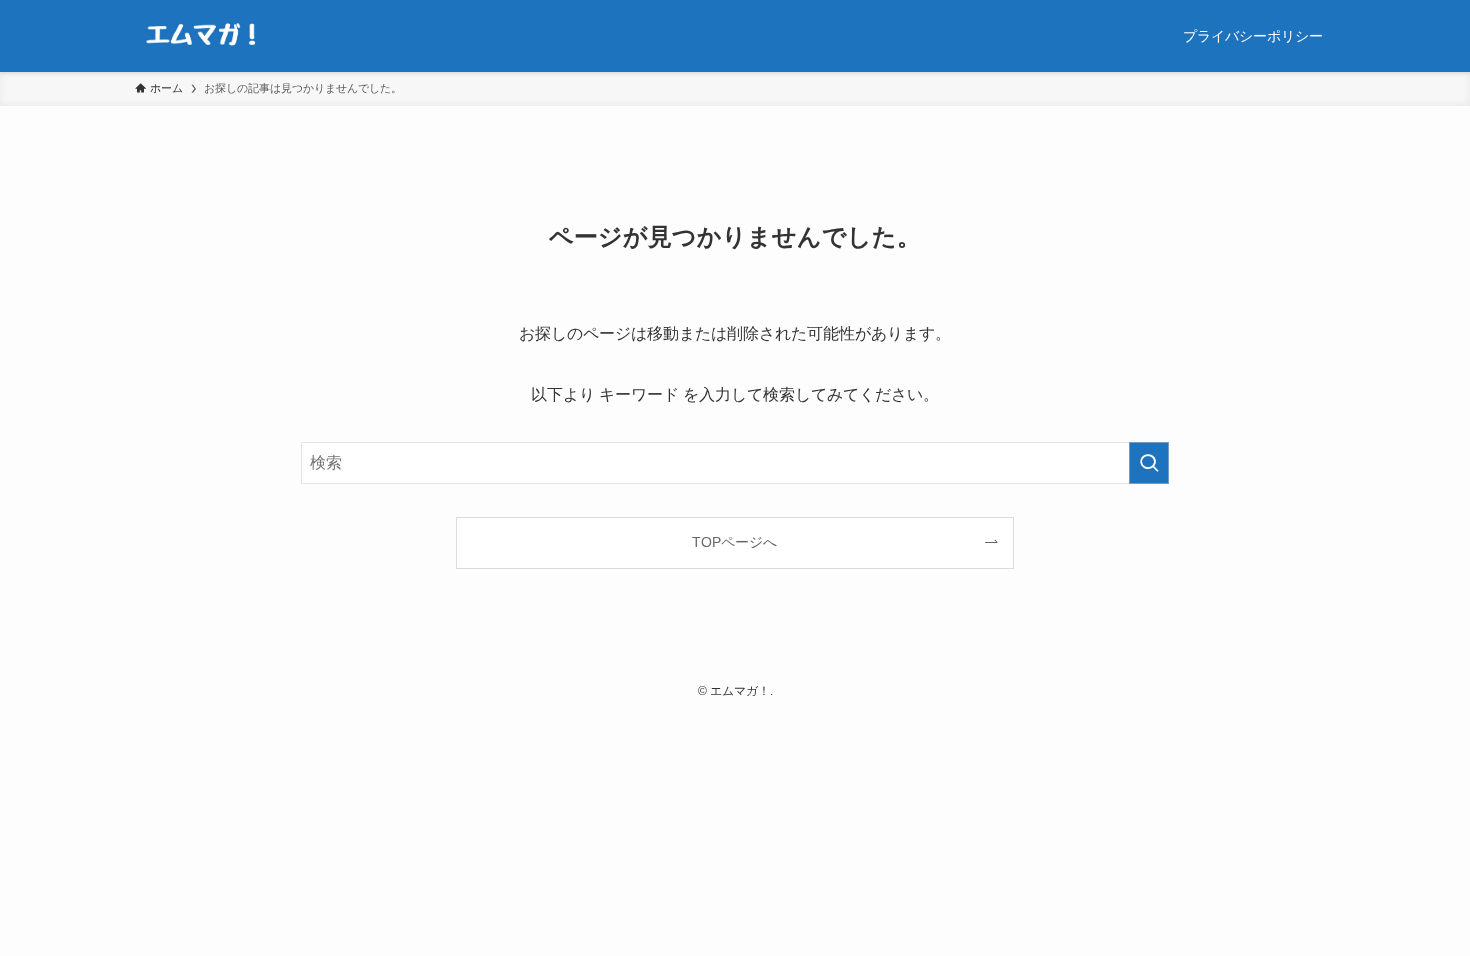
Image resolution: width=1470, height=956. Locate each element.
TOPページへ (734, 542)
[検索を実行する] (1149, 463)
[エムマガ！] (202, 36)
